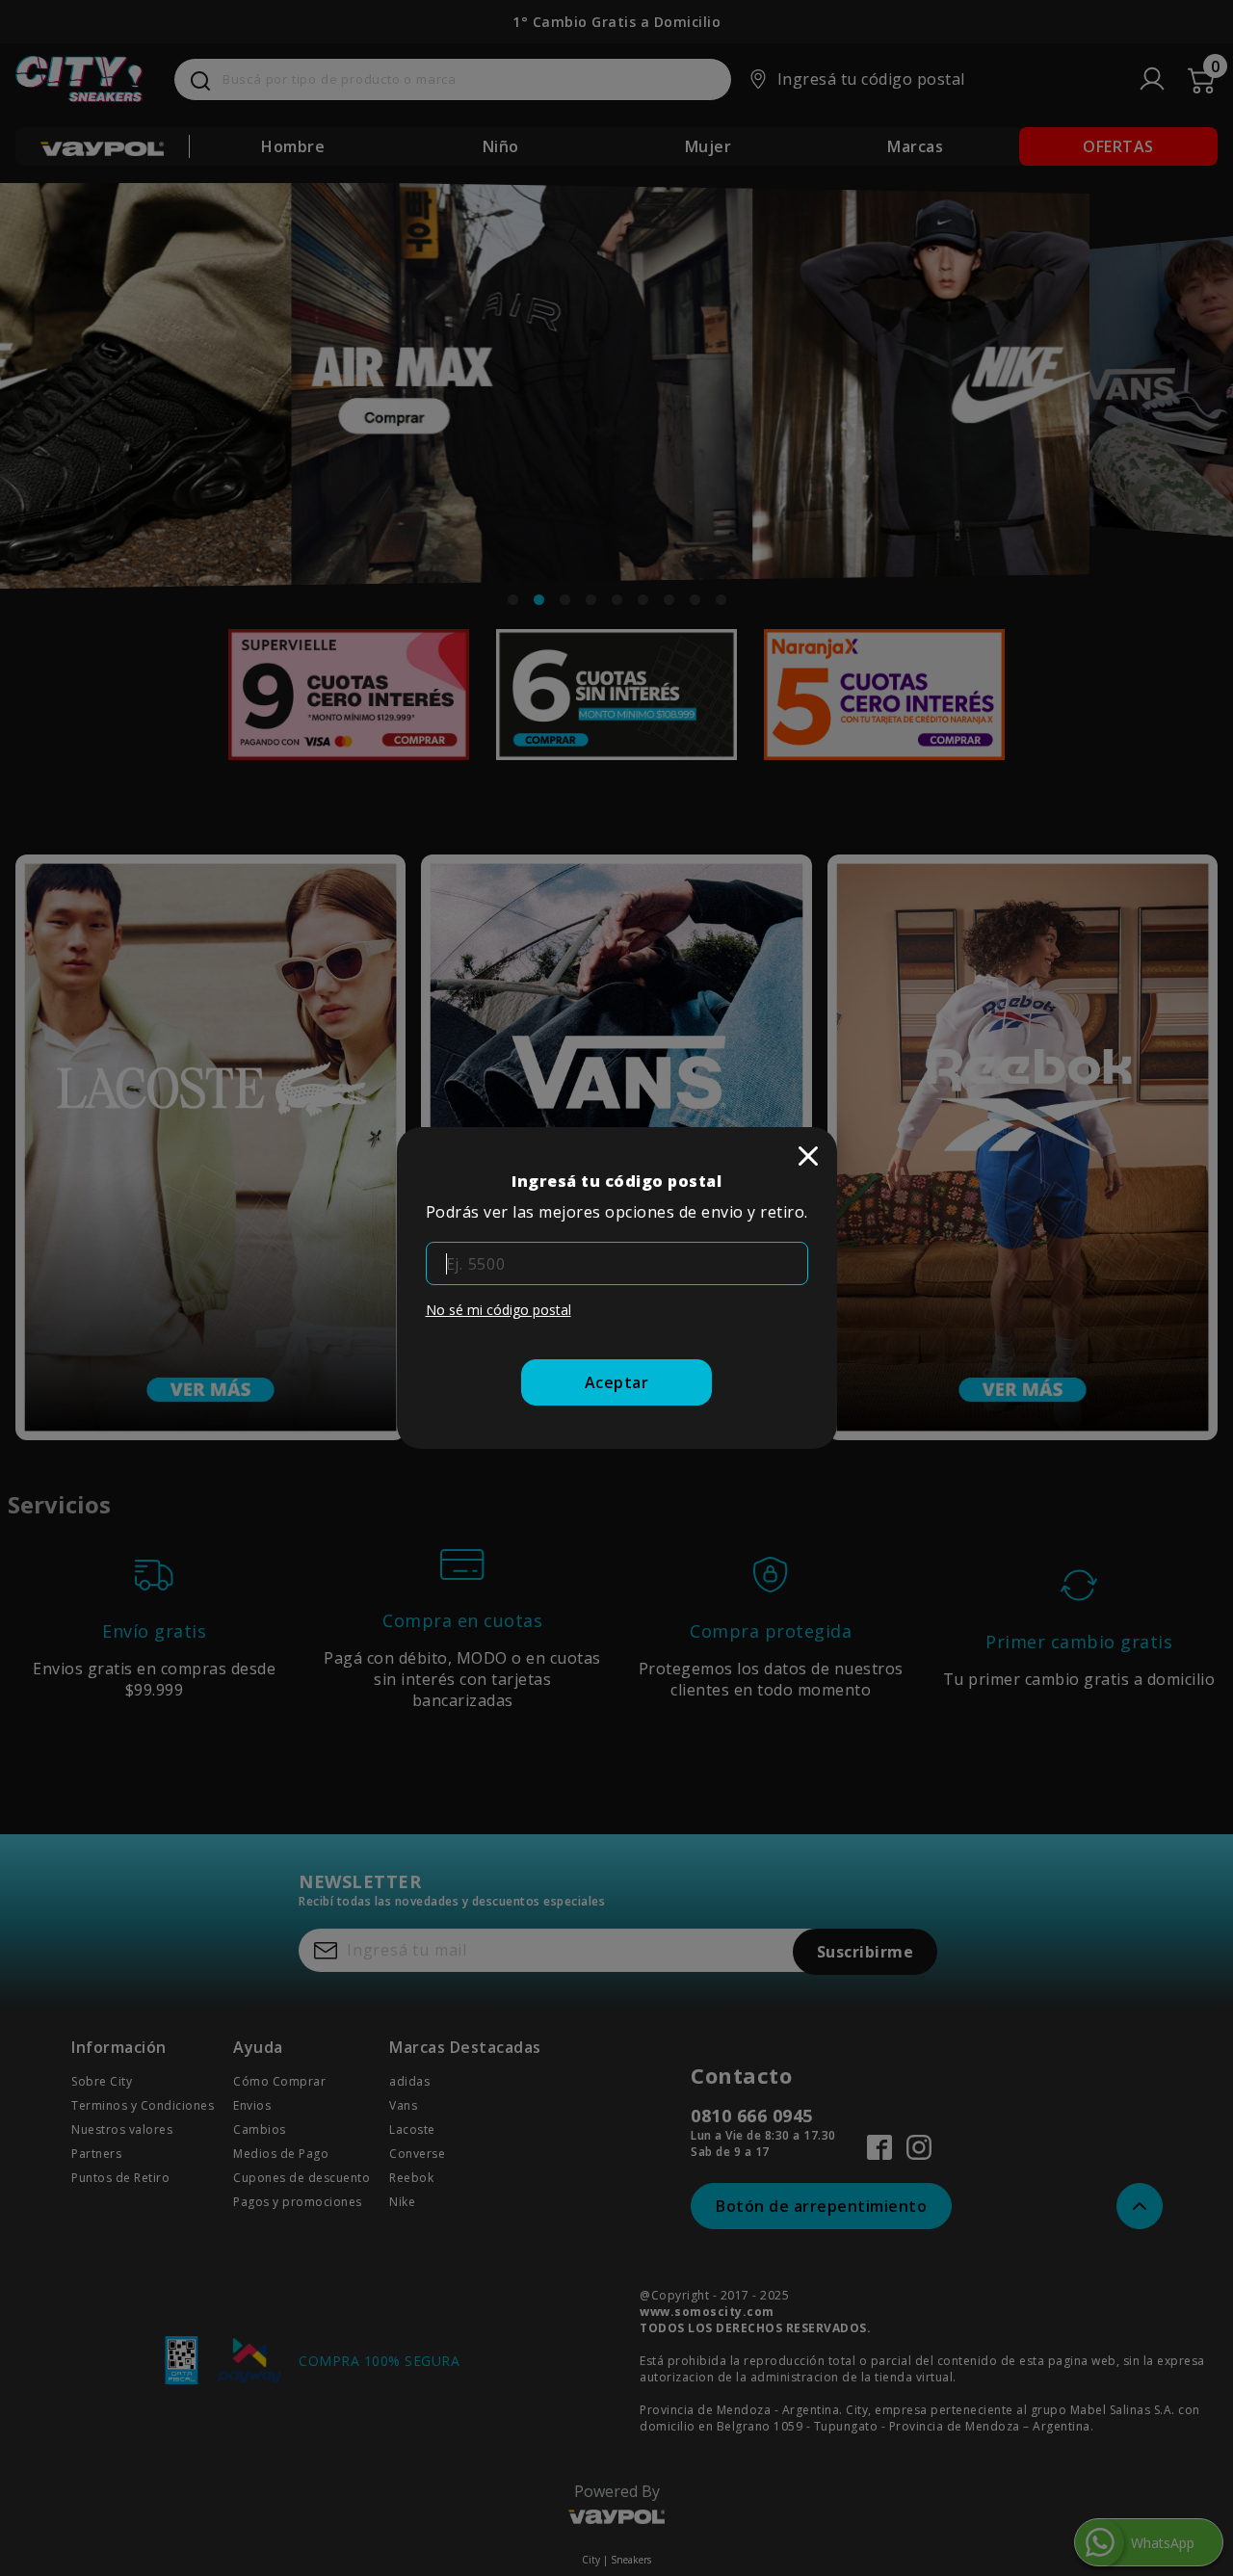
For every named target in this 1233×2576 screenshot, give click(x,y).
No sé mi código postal (498, 1310)
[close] (808, 1156)
